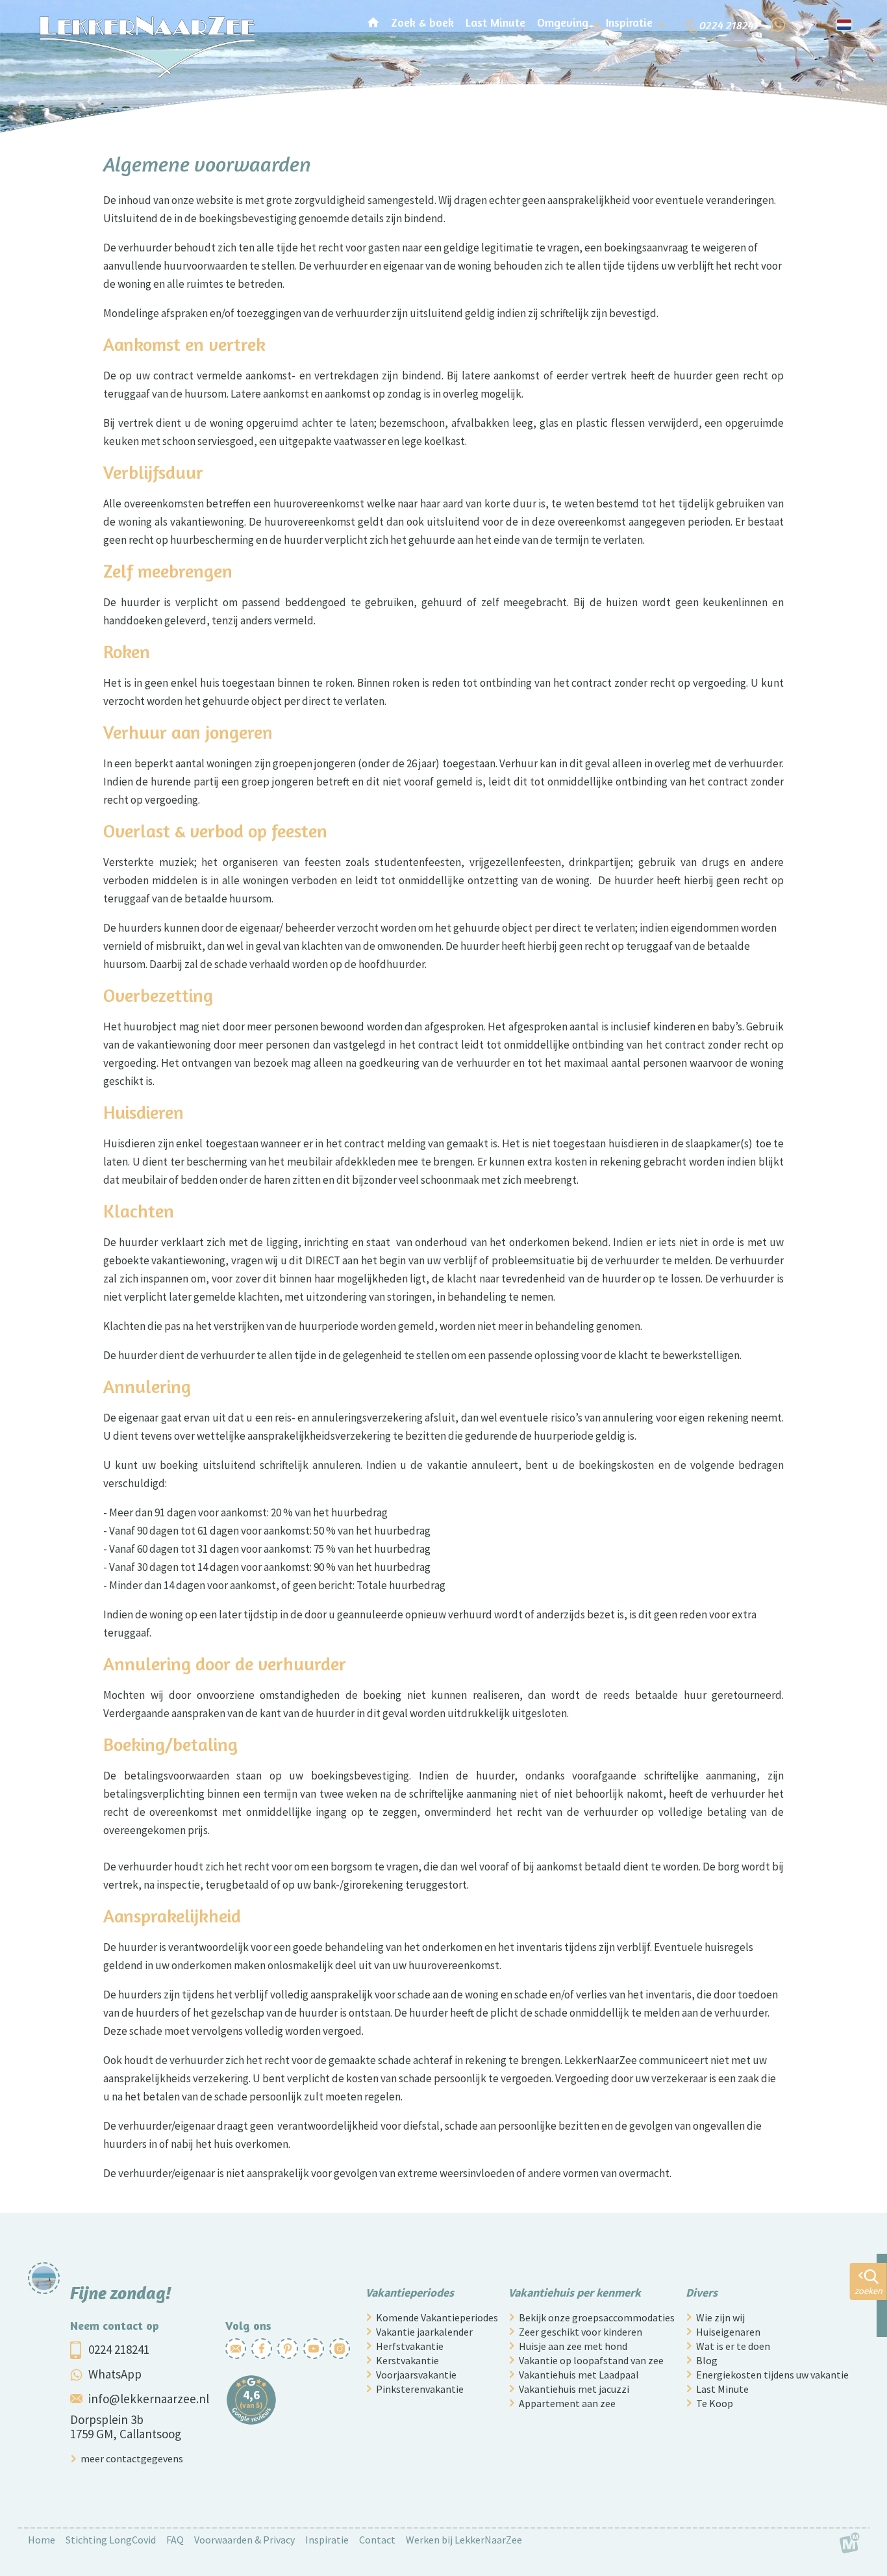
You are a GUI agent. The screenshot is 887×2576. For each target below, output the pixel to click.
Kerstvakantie (407, 2360)
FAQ (175, 2540)
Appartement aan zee (567, 2403)
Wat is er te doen (733, 2346)
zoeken (868, 2291)
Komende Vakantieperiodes (437, 2317)
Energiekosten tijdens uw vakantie (772, 2375)
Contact (377, 2540)
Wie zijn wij (720, 2317)
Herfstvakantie (410, 2346)
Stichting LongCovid (111, 2540)
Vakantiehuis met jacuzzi (574, 2389)
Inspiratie (327, 2540)
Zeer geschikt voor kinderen (581, 2332)
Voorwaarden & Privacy (244, 2540)
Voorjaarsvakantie (416, 2375)
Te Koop (715, 2403)
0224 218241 (119, 2349)
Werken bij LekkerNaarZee (464, 2540)
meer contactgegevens (132, 2458)
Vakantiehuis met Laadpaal (579, 2375)
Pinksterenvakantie (420, 2389)
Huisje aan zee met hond (573, 2346)
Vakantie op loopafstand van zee (591, 2360)
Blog (707, 2360)
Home (42, 2540)
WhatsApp (115, 2374)
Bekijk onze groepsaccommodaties (597, 2317)
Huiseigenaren (728, 2332)
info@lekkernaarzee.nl (149, 2399)
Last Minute (722, 2389)
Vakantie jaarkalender (424, 2332)
